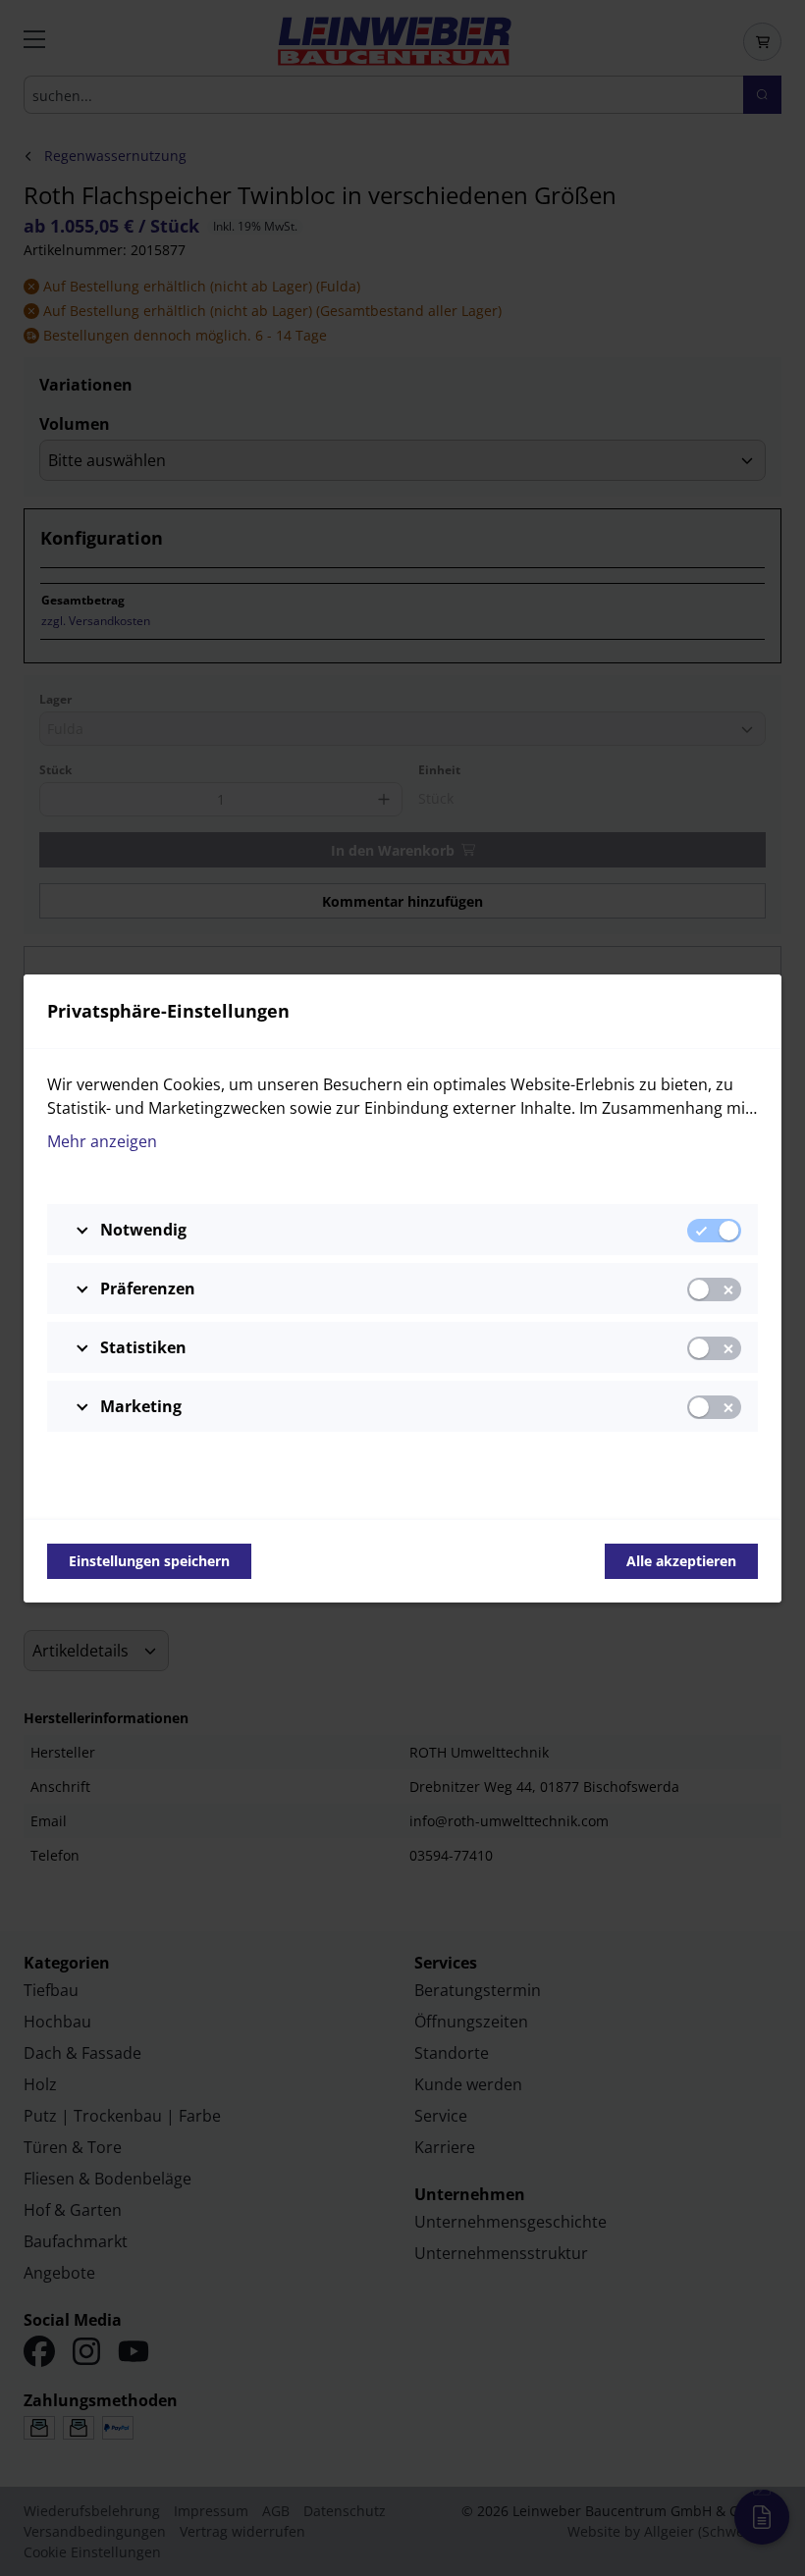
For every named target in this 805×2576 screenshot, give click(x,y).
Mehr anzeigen (102, 1141)
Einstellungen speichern (149, 1561)
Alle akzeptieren (681, 1561)
